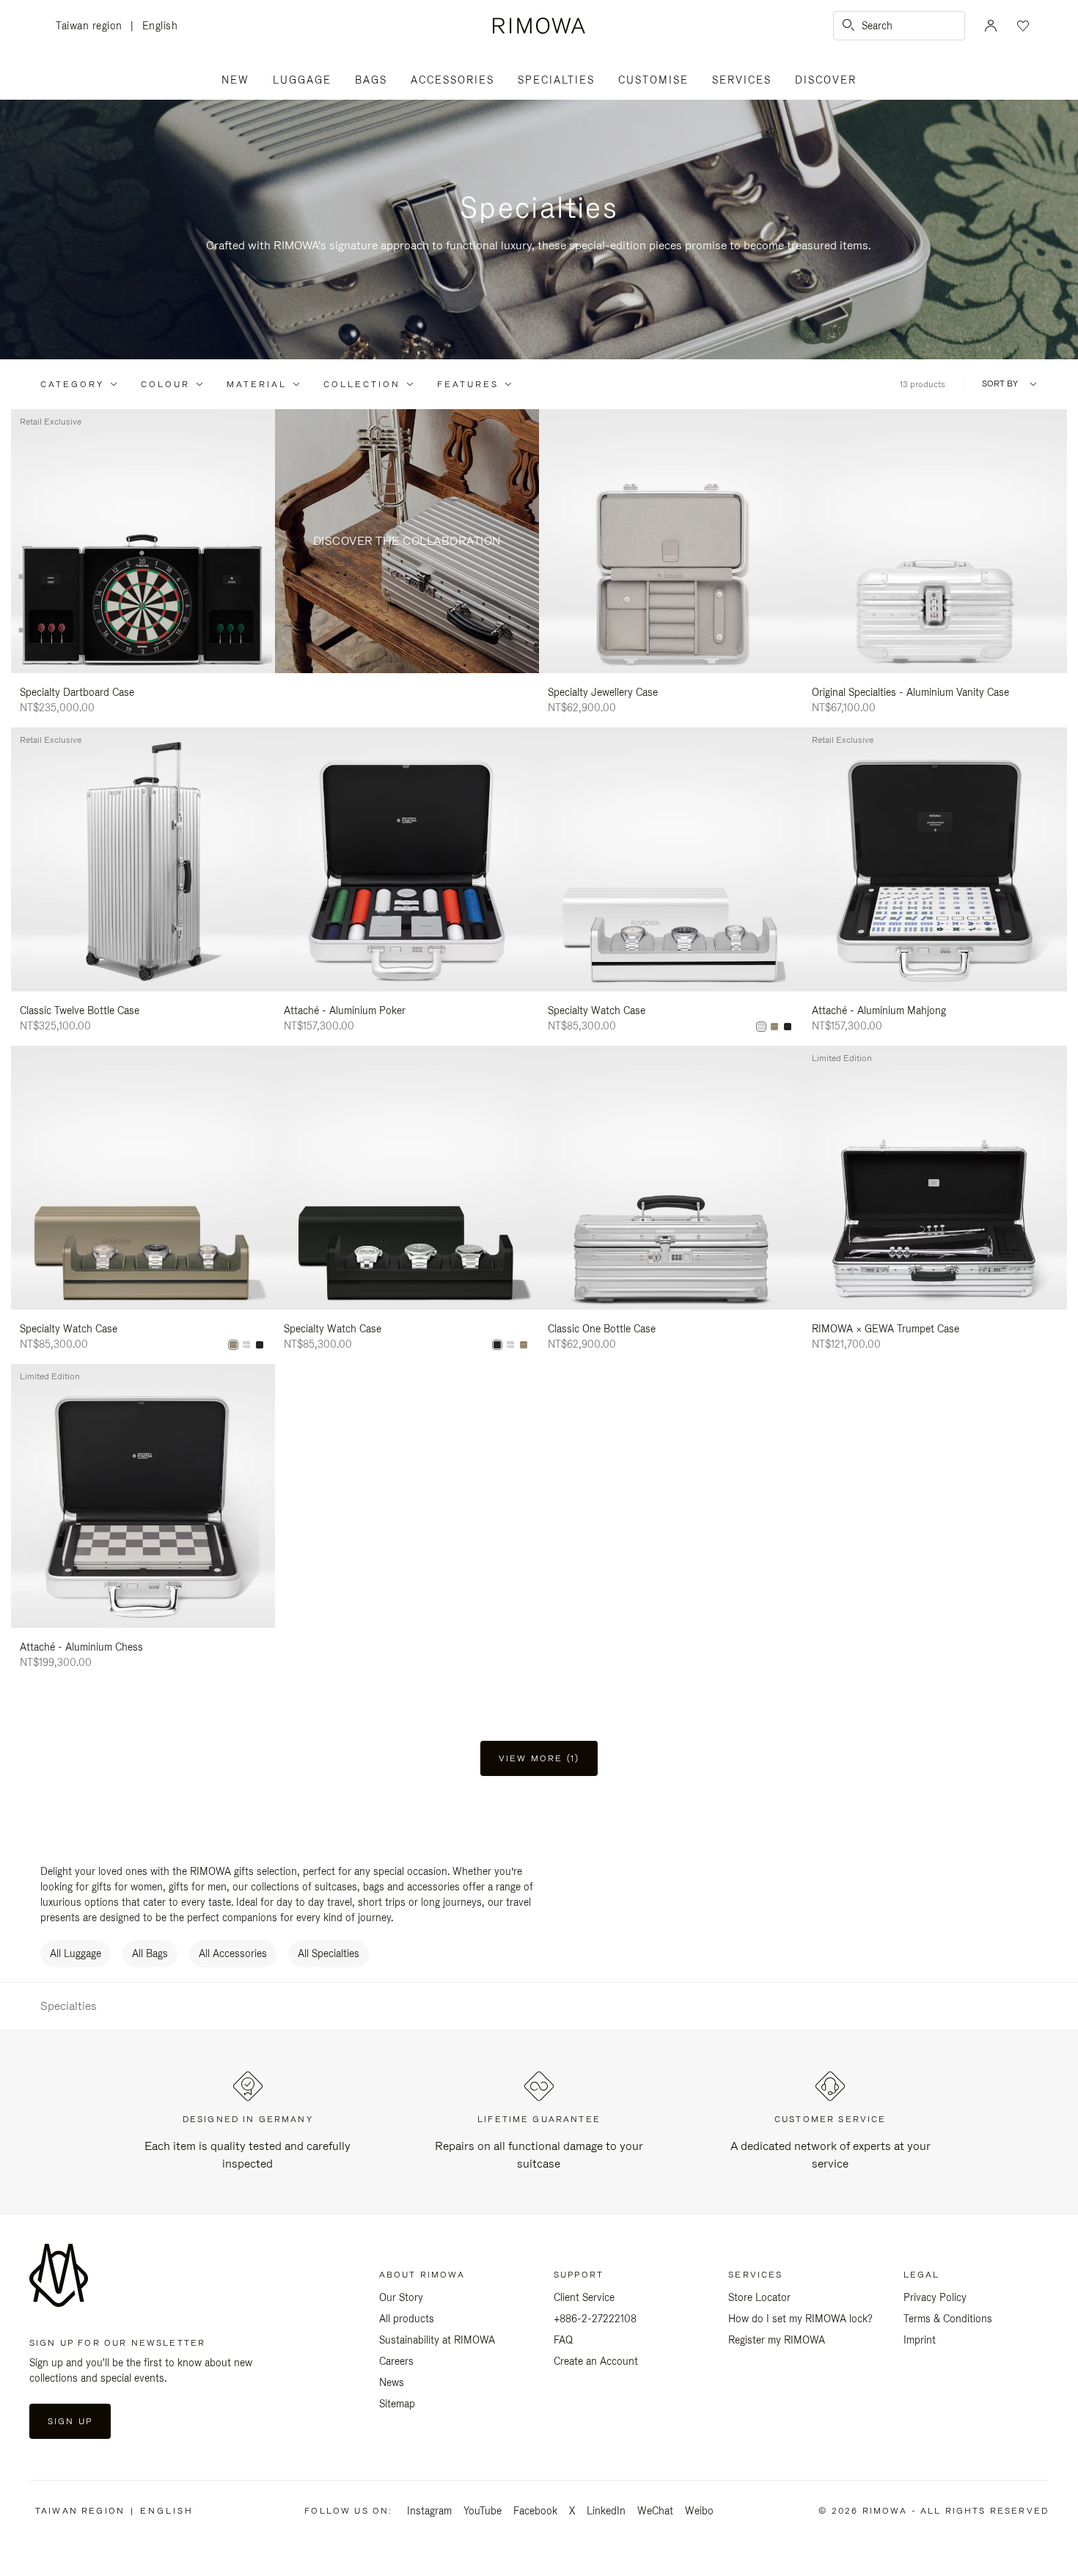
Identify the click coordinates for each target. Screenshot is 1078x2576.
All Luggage (76, 1953)
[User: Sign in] (991, 26)
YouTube (483, 2511)
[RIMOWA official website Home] (539, 26)
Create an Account (596, 2361)
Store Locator (759, 2297)
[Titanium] (774, 1027)
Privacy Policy (935, 2297)
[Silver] (761, 1027)
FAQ (563, 2340)
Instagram (429, 2511)
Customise (653, 80)
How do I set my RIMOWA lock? (800, 2319)
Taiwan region (93, 27)
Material (257, 384)
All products (407, 2319)
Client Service (584, 2297)
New (235, 80)
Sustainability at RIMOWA (437, 2340)
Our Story (401, 2297)
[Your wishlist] (1022, 26)
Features (468, 384)
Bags (371, 80)
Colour (165, 384)
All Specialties (329, 1953)
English (160, 26)
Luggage (302, 80)
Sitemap (397, 2404)
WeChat (655, 2511)
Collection (362, 384)
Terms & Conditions (948, 2319)
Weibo (699, 2511)
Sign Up (70, 2421)
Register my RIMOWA (777, 2340)
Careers (396, 2361)
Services (742, 80)
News (392, 2382)
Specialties (556, 80)
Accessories (452, 80)
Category (72, 384)
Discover (826, 80)
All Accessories (233, 1953)
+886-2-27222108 (595, 2319)
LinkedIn (606, 2511)
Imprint (920, 2340)
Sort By (1000, 384)
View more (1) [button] (539, 1758)
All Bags (150, 1953)
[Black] (788, 1027)
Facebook (535, 2511)
